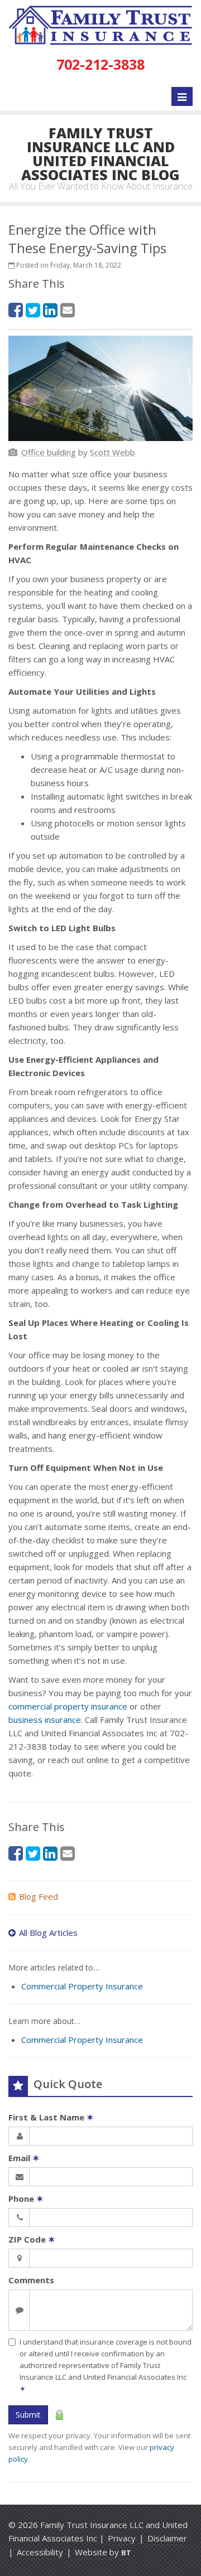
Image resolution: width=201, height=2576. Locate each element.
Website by (103, 2552)
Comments (31, 2280)
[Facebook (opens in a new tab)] (16, 310)
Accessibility (40, 2552)
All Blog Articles (48, 1933)
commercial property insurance (68, 1706)
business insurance (45, 1720)
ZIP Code (32, 2239)
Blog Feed (39, 1896)
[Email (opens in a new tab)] (68, 310)
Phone (26, 2199)
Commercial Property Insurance (82, 1986)
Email (24, 2158)
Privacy (122, 2538)
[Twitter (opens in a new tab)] (33, 310)
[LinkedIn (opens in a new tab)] (50, 310)
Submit (28, 2415)
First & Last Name (51, 2117)
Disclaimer (167, 2538)
